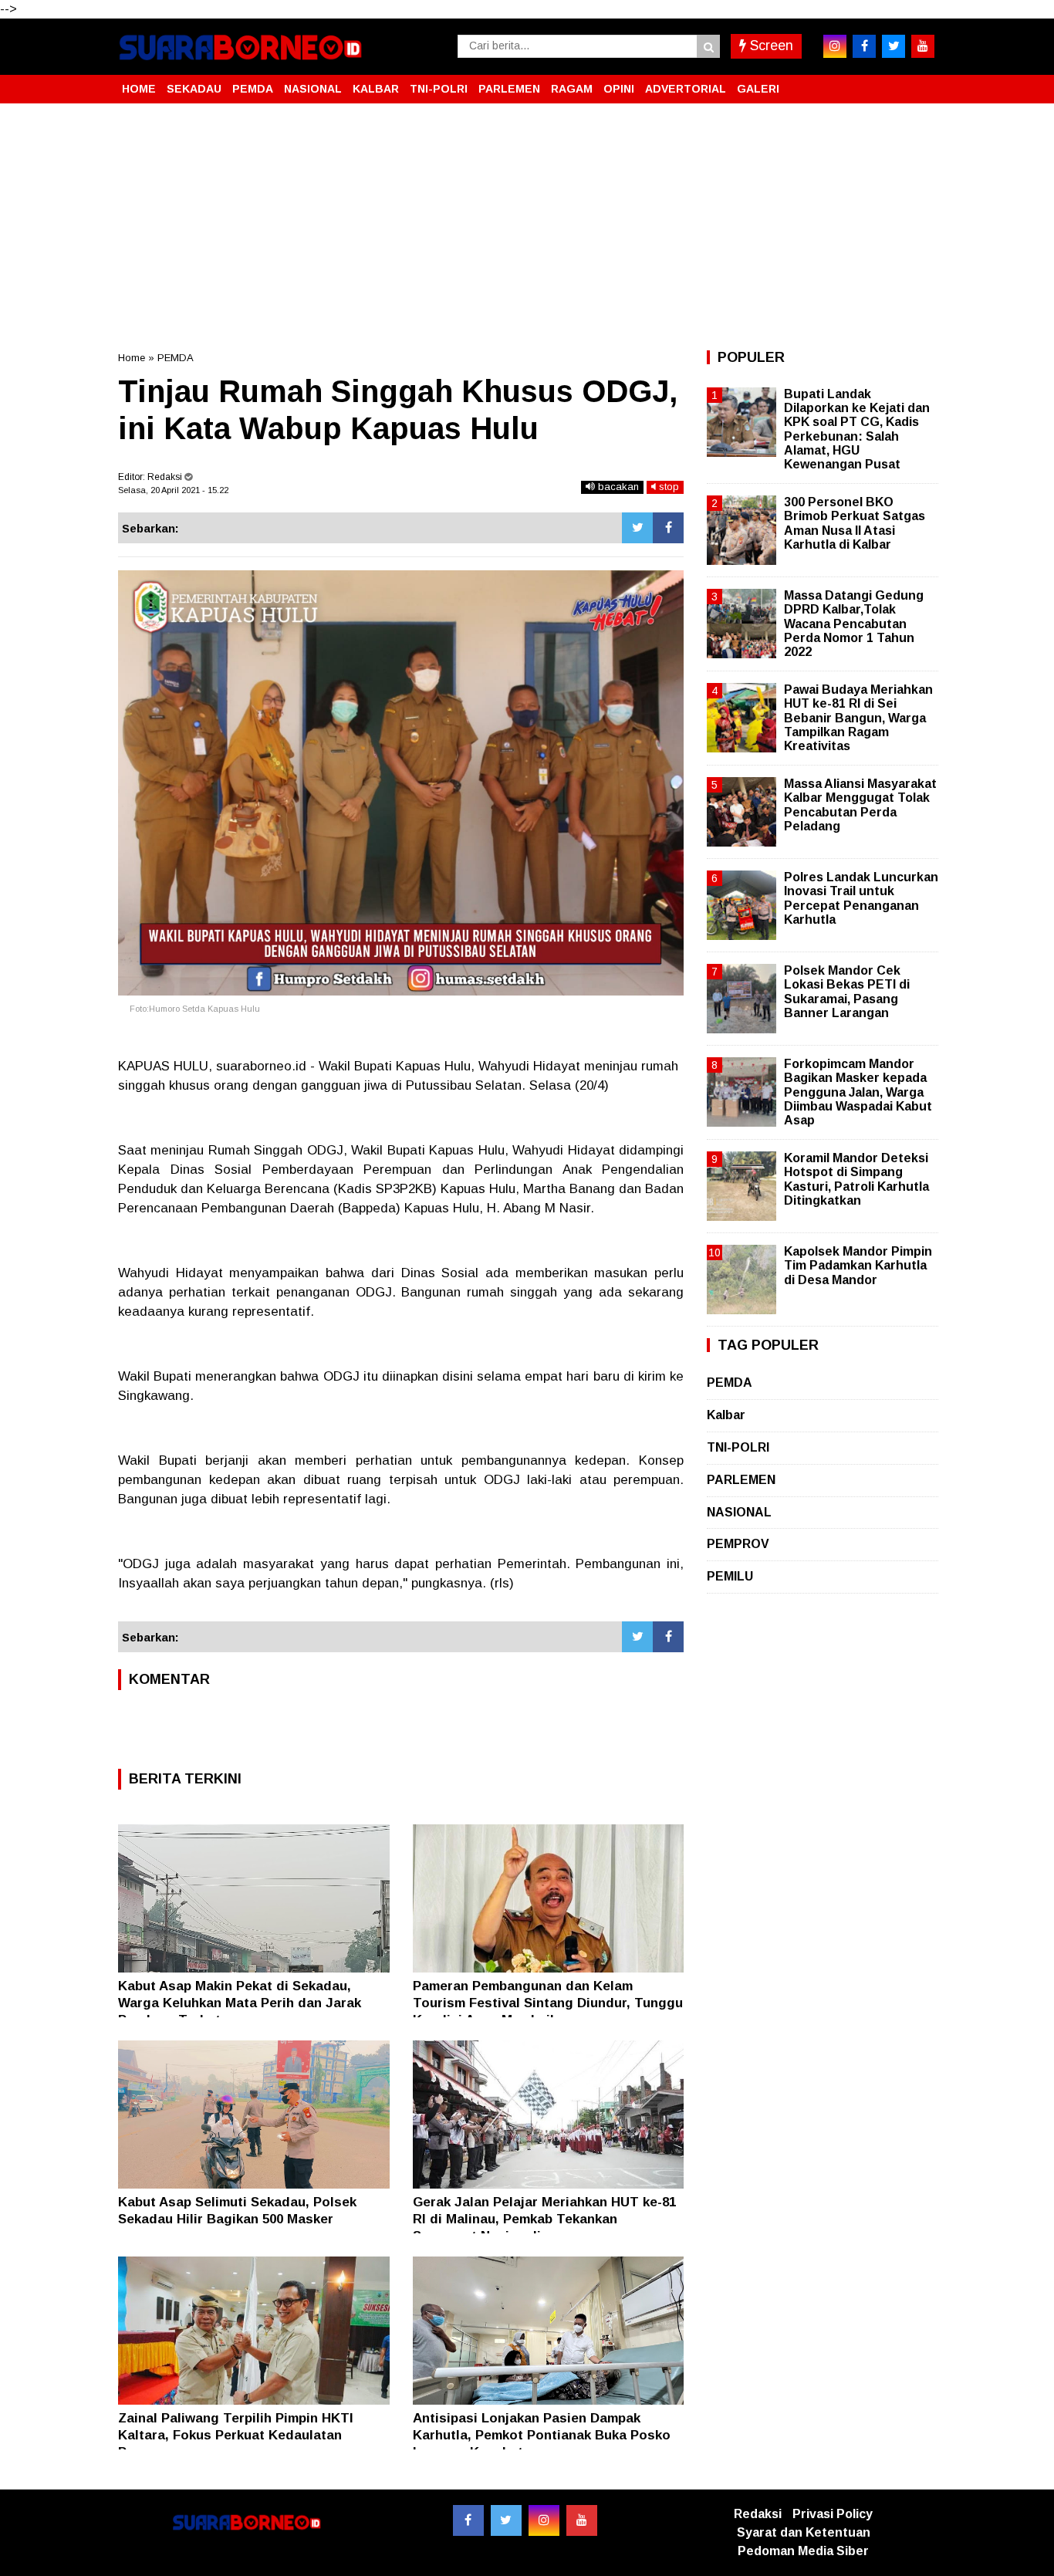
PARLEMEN (509, 89)
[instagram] (835, 46)
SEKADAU (194, 89)
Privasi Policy (833, 2514)
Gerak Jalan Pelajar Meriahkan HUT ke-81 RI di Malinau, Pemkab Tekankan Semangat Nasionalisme (544, 2219)
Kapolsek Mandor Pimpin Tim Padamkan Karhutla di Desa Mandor (858, 1265)
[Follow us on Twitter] (506, 2520)
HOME (139, 89)
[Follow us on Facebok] (468, 2520)
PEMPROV (738, 1544)
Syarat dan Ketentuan (804, 2532)
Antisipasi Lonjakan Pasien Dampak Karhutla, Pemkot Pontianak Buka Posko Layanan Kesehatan (542, 2435)
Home (132, 358)
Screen (770, 46)
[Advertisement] (527, 227)
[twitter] (894, 46)
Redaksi (758, 2514)
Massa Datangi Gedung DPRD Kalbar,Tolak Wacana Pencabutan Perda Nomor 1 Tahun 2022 (854, 624)
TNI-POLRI (439, 89)
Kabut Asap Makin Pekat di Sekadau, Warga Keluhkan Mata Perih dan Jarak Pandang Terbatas (240, 2003)
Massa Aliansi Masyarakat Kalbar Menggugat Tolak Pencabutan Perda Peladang (860, 805)
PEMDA (253, 89)
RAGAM (572, 89)
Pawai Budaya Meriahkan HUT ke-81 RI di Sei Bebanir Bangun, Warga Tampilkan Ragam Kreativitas (858, 718)
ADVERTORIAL (686, 89)
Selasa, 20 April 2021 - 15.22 (173, 490)
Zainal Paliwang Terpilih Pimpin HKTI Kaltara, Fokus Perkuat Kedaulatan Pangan (236, 2435)
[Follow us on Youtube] (582, 2520)
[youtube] (923, 46)
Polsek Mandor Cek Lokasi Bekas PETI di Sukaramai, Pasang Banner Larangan (847, 992)
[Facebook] (668, 528)
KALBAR (376, 89)
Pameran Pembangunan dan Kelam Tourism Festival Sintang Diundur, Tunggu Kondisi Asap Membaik (548, 2003)
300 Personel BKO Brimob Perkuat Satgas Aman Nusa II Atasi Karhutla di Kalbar (855, 523)
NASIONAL (313, 89)
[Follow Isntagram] (544, 2520)
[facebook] (864, 46)
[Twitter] (637, 528)
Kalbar (726, 1415)
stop (667, 487)
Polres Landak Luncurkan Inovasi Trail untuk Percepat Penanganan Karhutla (861, 898)
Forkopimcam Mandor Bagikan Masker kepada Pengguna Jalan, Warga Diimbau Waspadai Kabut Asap (858, 1092)
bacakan (617, 487)
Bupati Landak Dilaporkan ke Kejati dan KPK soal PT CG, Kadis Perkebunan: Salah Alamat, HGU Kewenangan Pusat (857, 429)
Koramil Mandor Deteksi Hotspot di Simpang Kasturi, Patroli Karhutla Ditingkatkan (856, 1179)
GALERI (758, 89)
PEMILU (730, 1576)
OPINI (619, 89)
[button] (921, 83)
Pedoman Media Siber (803, 2551)
